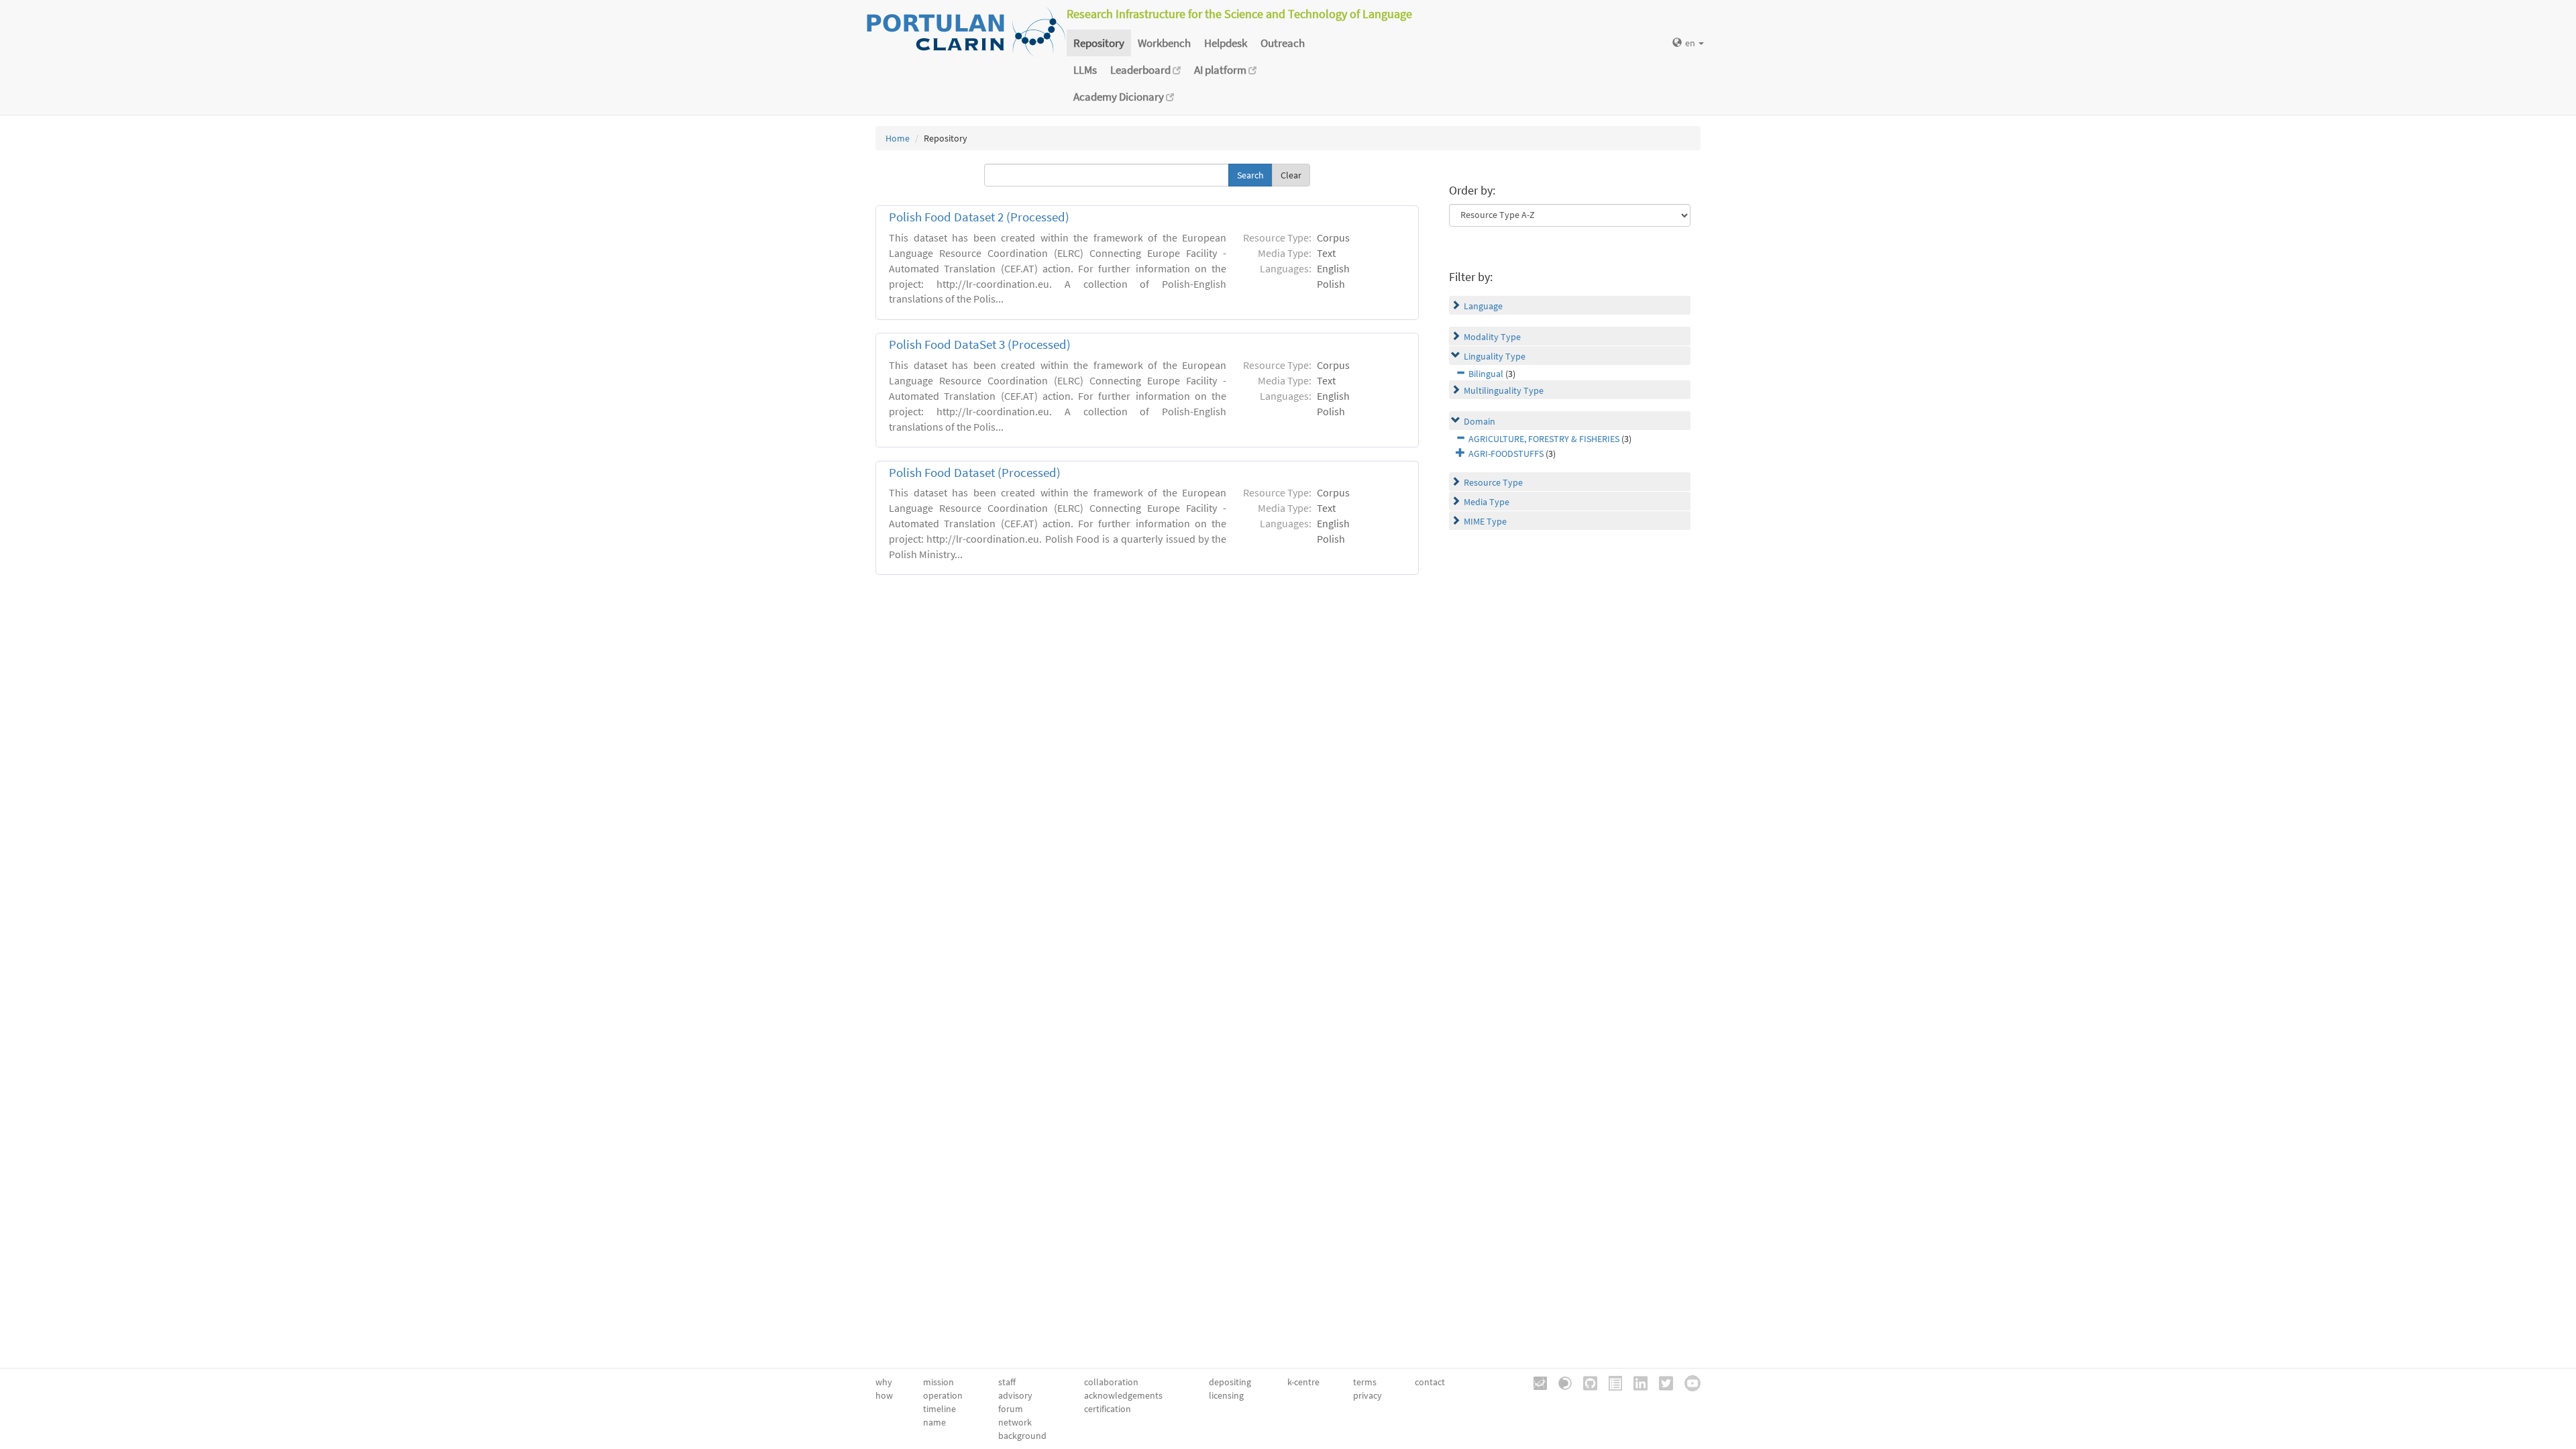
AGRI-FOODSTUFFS (1506, 453)
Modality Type (1492, 337)
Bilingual (1486, 374)
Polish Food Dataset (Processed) (975, 473)
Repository (1099, 43)
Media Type (1487, 502)
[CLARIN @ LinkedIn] (1636, 1382)
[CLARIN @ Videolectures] (1560, 1382)
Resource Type (1493, 482)
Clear (1291, 175)
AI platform (1221, 70)
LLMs (1085, 70)
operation (943, 1395)
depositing (1230, 1382)
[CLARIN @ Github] (1586, 1382)
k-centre (1303, 1382)
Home (898, 138)
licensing (1226, 1395)
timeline (940, 1409)
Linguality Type (1495, 356)
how (884, 1395)
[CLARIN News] (1611, 1382)
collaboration (1111, 1382)
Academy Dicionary (1120, 97)
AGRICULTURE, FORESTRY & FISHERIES (1544, 439)
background (1022, 1436)
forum (1011, 1409)
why (884, 1382)
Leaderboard (1141, 70)
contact (1430, 1382)
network (1015, 1422)
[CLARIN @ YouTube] (1688, 1382)
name (934, 1422)
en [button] (1691, 43)
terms (1365, 1382)
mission (938, 1382)
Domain (1480, 421)
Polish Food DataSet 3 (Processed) (980, 344)
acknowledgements (1123, 1395)
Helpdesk (1226, 43)
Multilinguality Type (1504, 390)
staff (1007, 1382)
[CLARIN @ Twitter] (1661, 1382)
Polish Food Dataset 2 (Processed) (979, 217)
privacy (1367, 1395)
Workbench (1164, 43)
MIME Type (1485, 521)
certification (1108, 1409)
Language (1483, 306)
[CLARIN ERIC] (1536, 1382)
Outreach (1283, 43)
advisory (1015, 1395)
